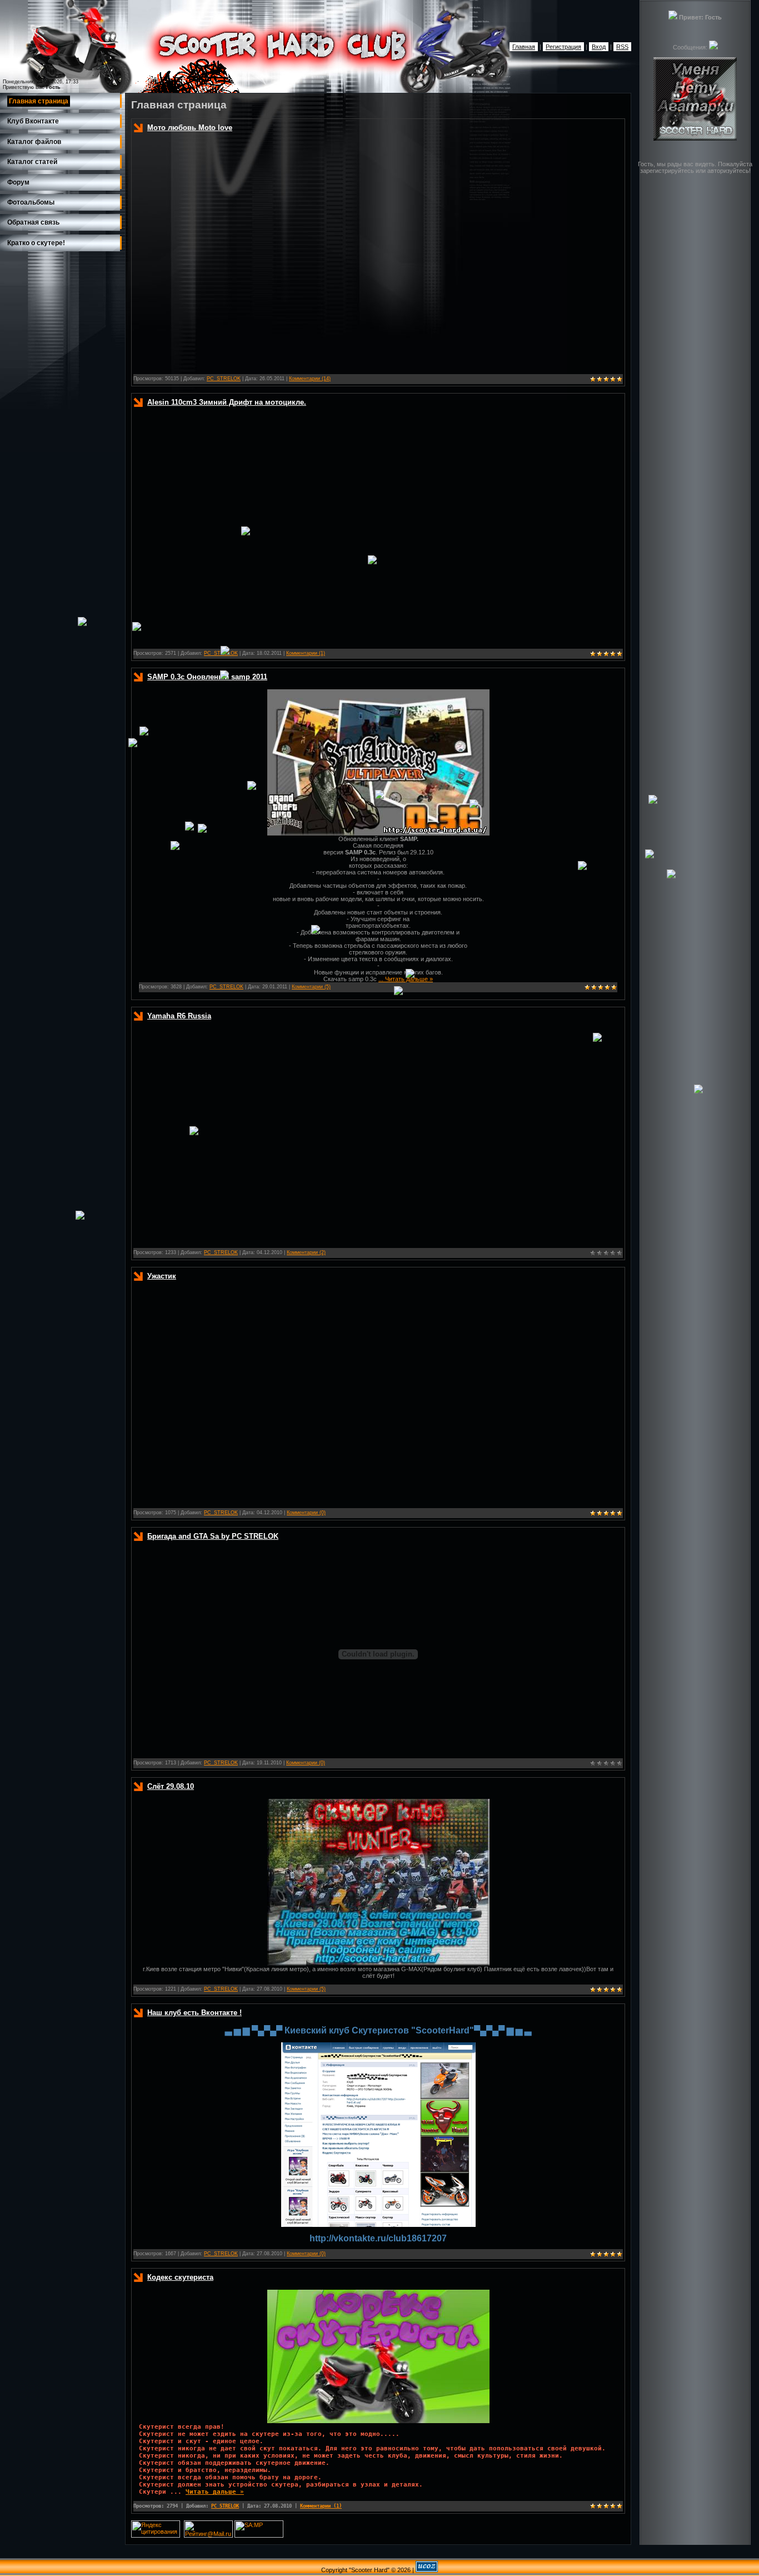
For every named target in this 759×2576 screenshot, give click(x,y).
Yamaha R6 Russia (179, 1016)
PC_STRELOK (224, 379)
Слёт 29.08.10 (171, 1786)
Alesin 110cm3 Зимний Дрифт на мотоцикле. (227, 402)
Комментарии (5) (311, 987)
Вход (599, 47)
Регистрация (563, 47)
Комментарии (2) (306, 1252)
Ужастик (162, 1276)
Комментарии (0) (306, 1513)
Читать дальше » (409, 979)
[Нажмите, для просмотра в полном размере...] (378, 1963)
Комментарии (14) (310, 379)
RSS (622, 47)
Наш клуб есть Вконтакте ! (194, 2013)
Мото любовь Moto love (190, 128)
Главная (524, 47)
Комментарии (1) (306, 653)
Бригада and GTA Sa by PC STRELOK (213, 1536)
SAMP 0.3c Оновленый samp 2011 (207, 677)
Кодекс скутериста (180, 2277)
